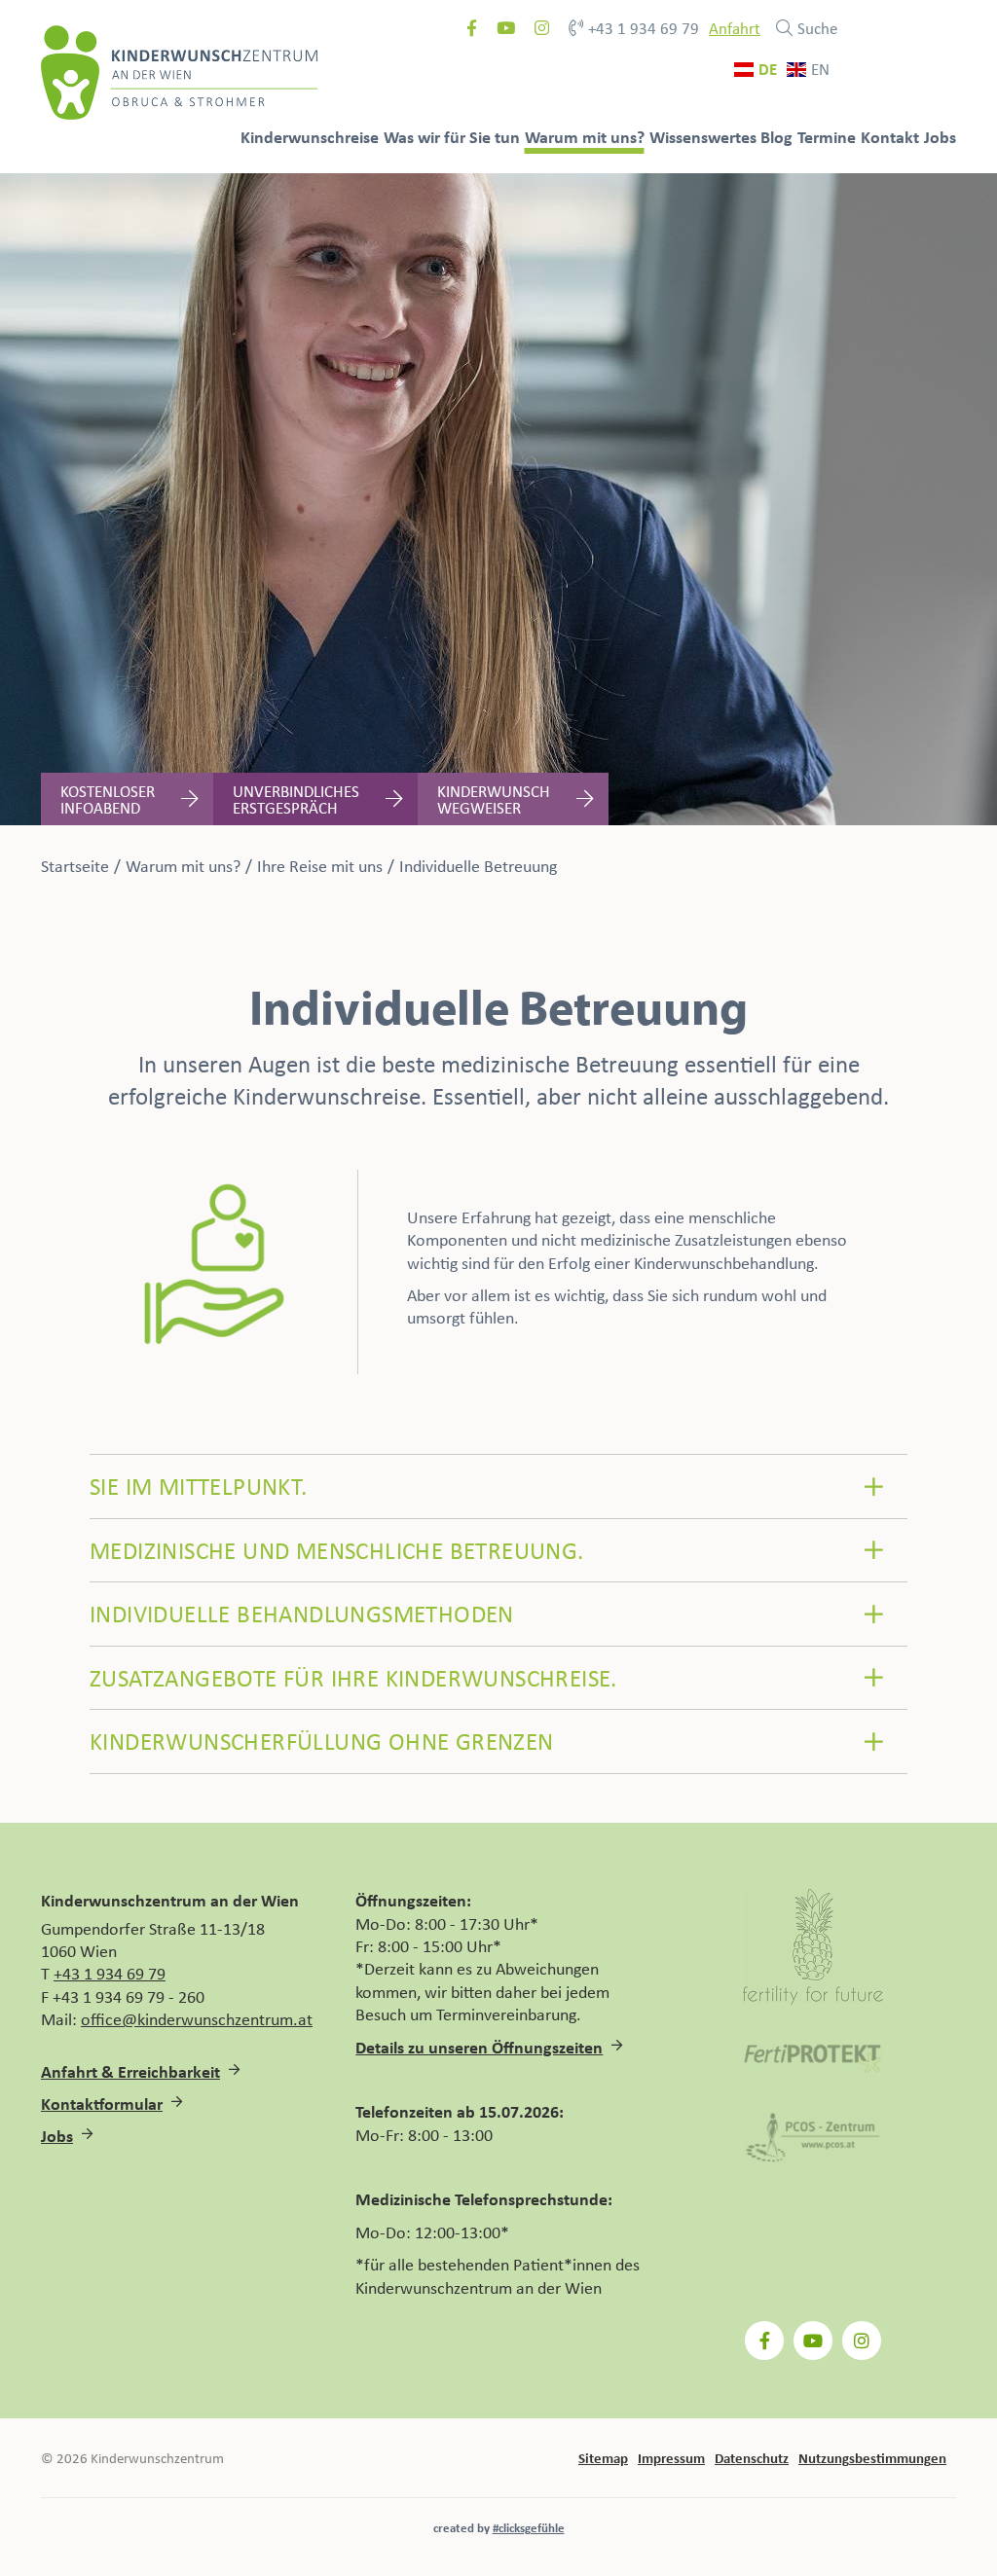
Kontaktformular (102, 2104)
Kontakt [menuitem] (890, 136)
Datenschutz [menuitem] (752, 2457)
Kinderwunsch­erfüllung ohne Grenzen (322, 1741)
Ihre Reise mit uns (320, 865)
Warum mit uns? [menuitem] (585, 136)
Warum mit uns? (183, 865)
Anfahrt (735, 28)
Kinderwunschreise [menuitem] (310, 136)
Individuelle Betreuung (478, 865)
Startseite (75, 865)
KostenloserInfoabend (108, 799)
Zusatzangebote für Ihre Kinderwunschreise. (353, 1677)
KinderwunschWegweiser (494, 799)
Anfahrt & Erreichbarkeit (130, 2071)
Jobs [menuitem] (940, 136)
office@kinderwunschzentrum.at (197, 2018)
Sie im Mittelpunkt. (199, 1486)
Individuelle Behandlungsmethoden (302, 1613)
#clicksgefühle (529, 2527)
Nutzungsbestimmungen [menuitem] (872, 2457)
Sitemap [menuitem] (603, 2457)
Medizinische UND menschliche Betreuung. (337, 1550)
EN (820, 69)
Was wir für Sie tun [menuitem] (452, 136)
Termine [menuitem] (827, 136)
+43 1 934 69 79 (644, 28)
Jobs (57, 2136)
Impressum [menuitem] (671, 2457)
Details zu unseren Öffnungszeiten (479, 2047)
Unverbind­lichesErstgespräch (296, 799)
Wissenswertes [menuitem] (703, 136)
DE (768, 69)
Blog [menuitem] (776, 136)
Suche (817, 28)
